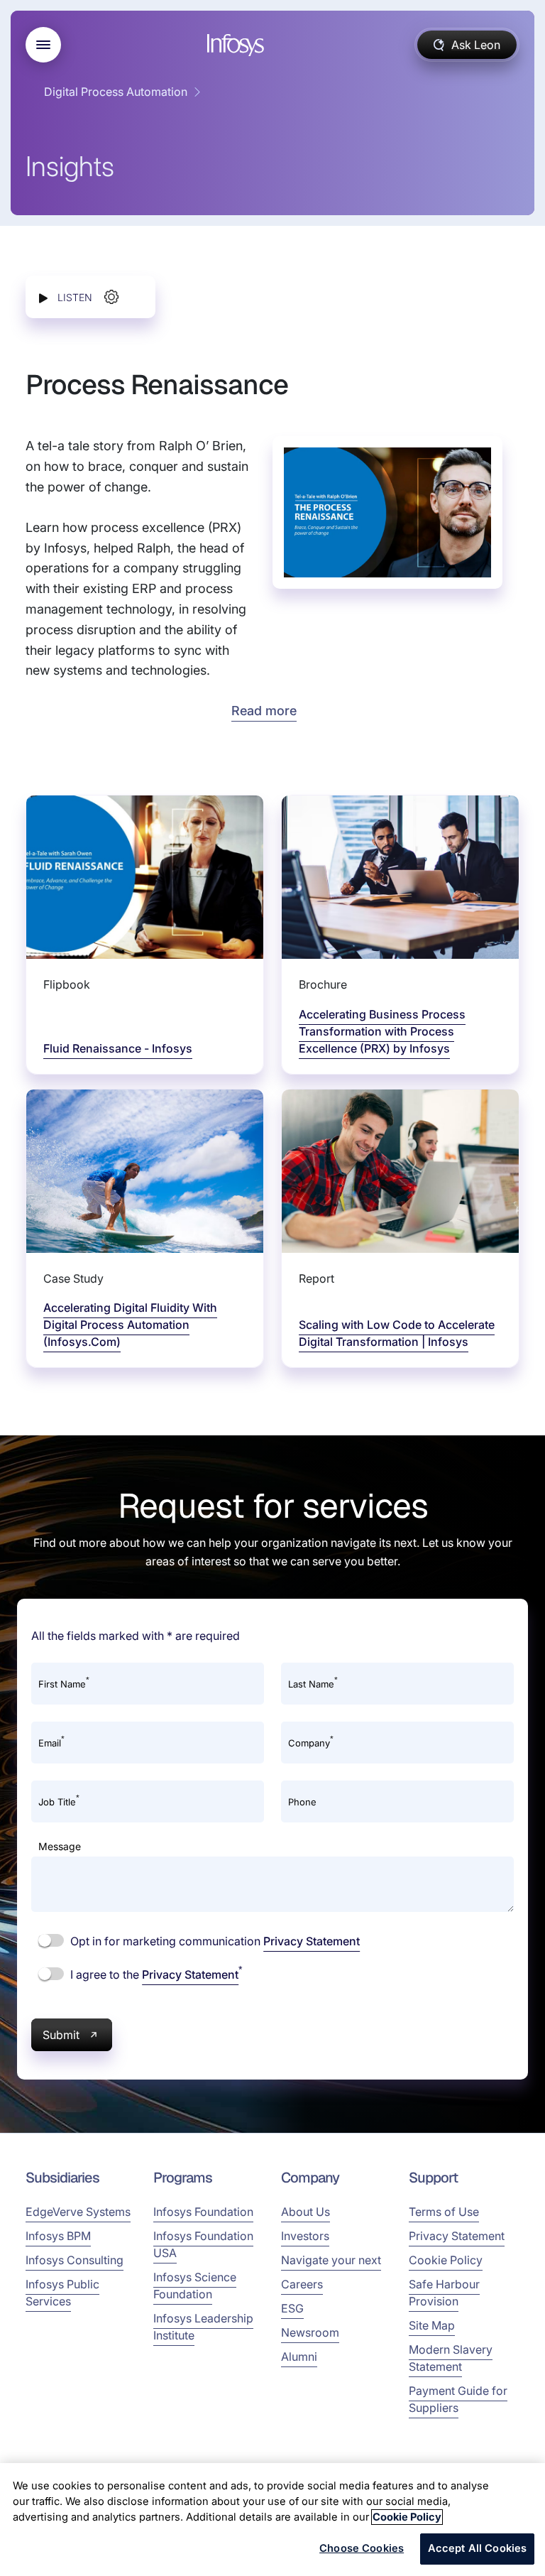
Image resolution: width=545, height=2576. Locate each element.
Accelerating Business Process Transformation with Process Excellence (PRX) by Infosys (382, 1031)
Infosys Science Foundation (195, 2286)
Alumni (299, 2357)
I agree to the (155, 1974)
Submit (61, 2035)
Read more (264, 711)
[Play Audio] (43, 297)
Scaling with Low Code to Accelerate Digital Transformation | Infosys (397, 1333)
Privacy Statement (312, 1941)
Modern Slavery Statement (451, 2358)
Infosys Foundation (203, 2212)
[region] (272, 2520)
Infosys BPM (58, 2236)
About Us (305, 2212)
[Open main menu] (43, 45)
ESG (292, 2308)
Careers (302, 2284)
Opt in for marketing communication (214, 1941)
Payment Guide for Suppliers (458, 2399)
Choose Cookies (362, 2548)
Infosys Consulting (75, 2260)
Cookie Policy (446, 2260)
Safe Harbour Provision (444, 2293)
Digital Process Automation (116, 92)
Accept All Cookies (478, 2548)
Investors (305, 2236)
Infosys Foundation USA (203, 2244)
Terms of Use (444, 2212)
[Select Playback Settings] (111, 297)
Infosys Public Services (62, 2293)
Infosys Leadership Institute (203, 2327)
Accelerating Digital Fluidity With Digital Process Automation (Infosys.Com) (130, 1325)
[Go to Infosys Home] (238, 45)
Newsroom (310, 2332)
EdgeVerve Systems (78, 2212)
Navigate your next (331, 2260)
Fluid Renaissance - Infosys (118, 1048)
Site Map (432, 2325)
